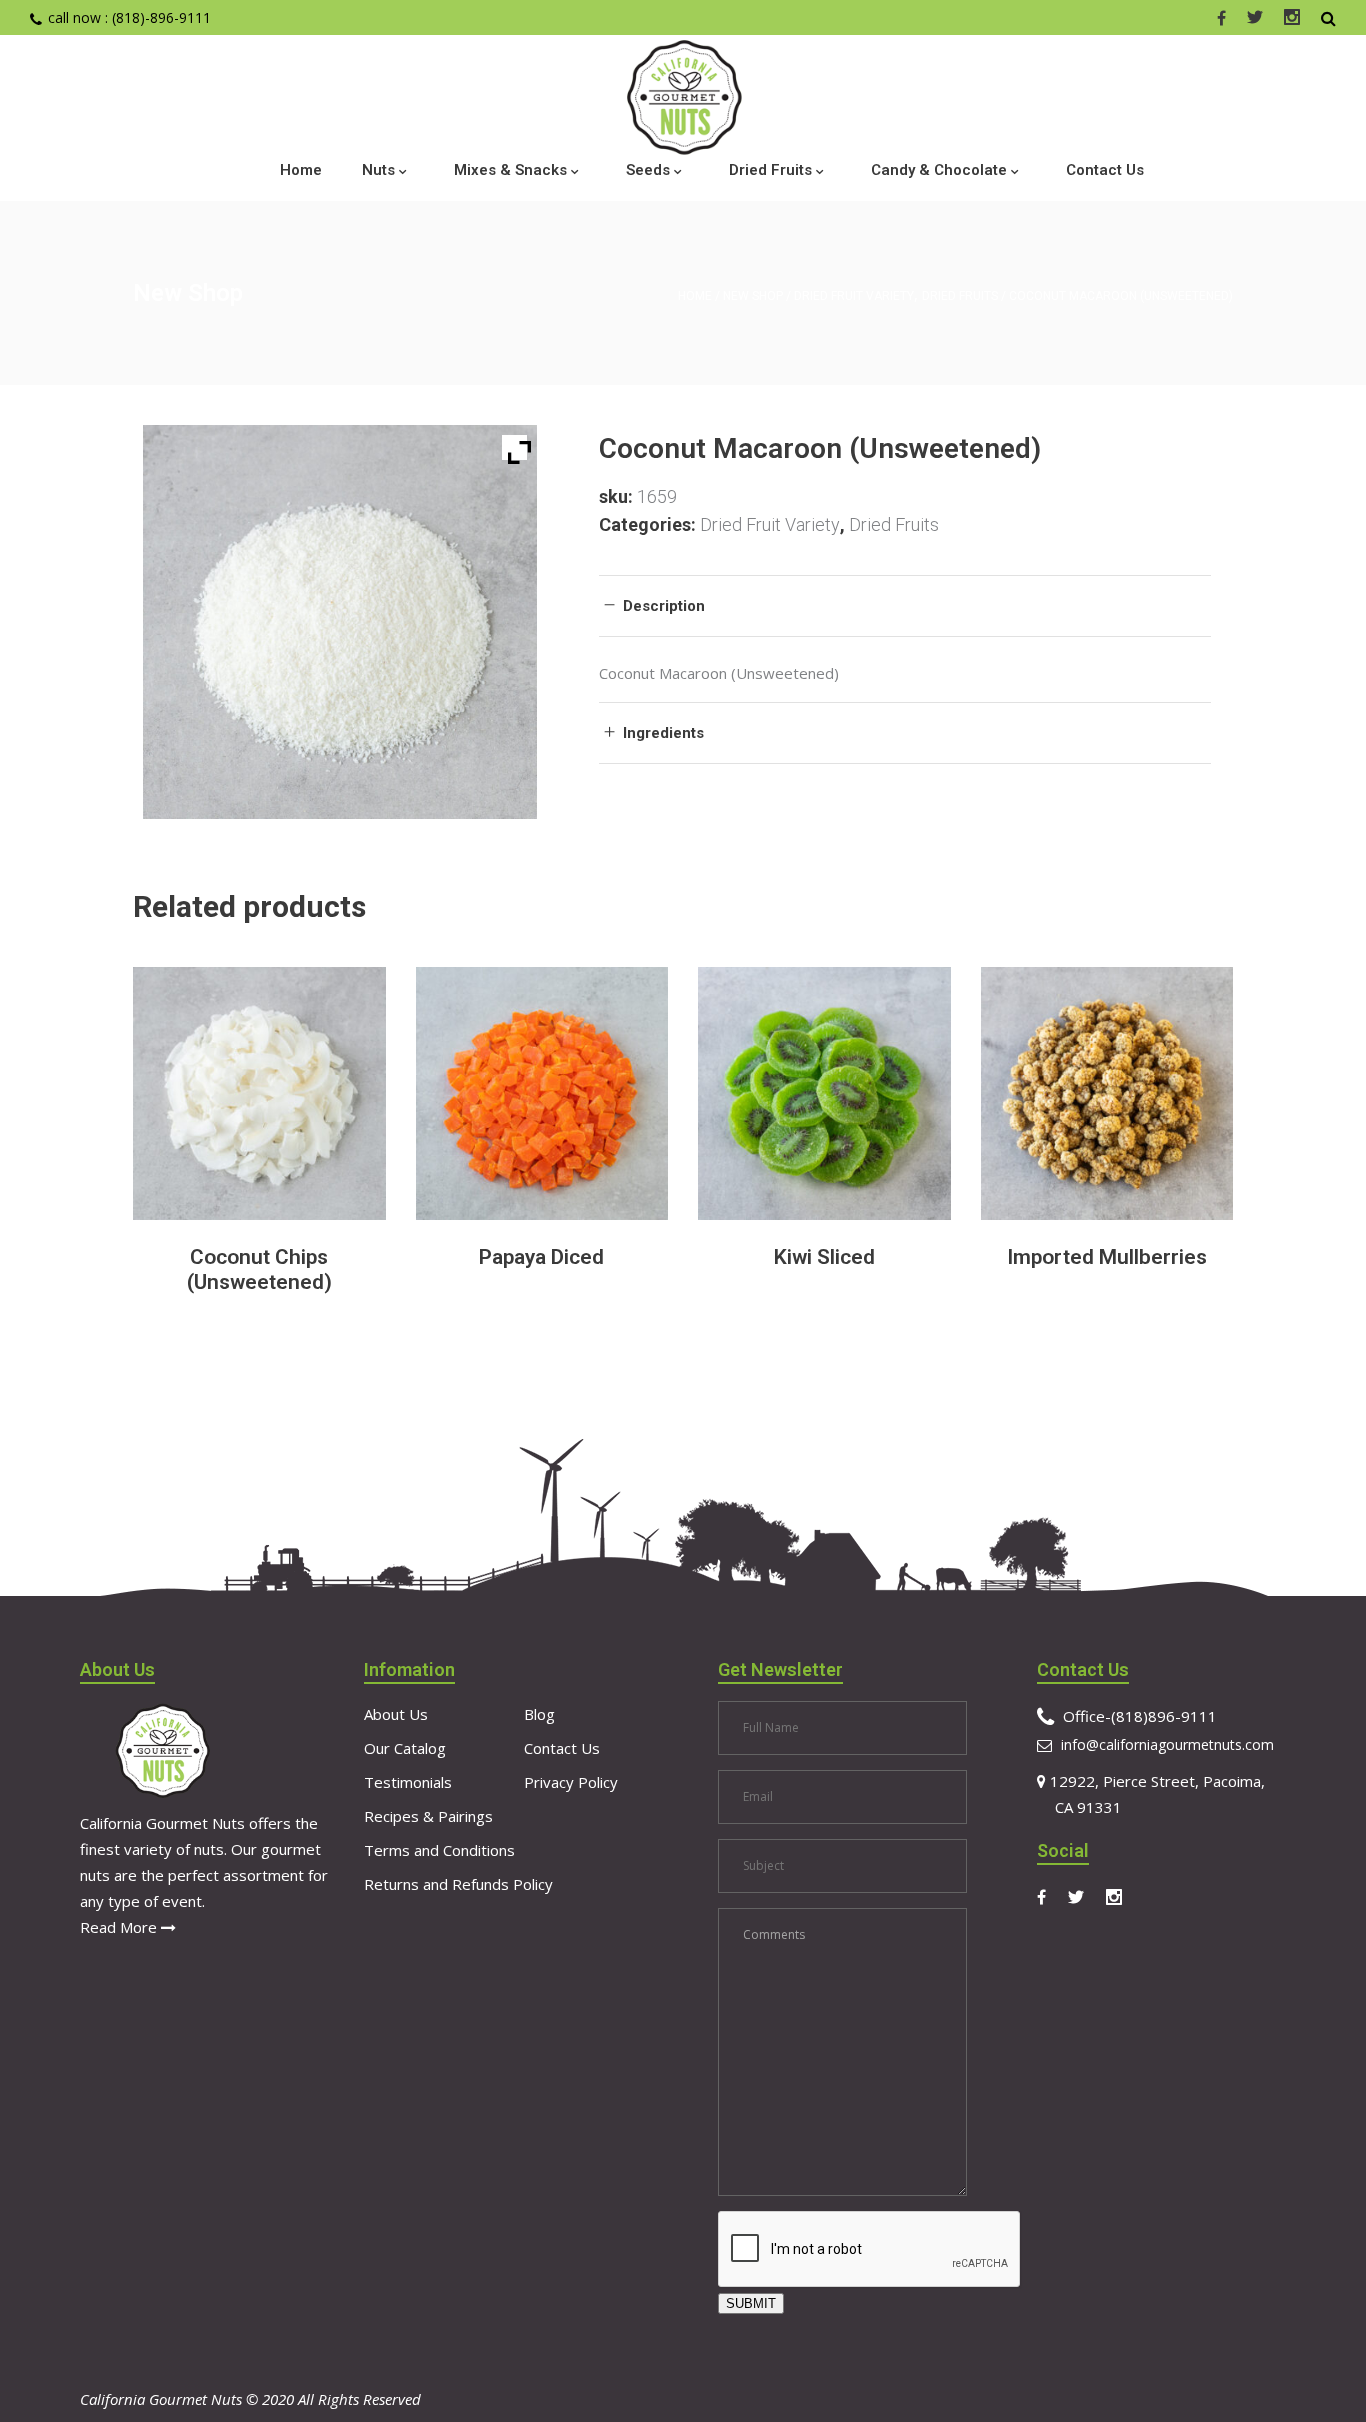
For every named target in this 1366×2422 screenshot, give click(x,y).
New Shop (753, 296)
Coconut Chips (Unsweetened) (259, 1269)
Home (695, 296)
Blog (539, 1714)
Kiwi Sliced (824, 1257)
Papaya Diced (541, 1257)
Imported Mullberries (1107, 1257)
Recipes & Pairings (428, 1816)
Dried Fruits (960, 296)
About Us (396, 1714)
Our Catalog (405, 1748)
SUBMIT (751, 2303)
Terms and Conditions (439, 1850)
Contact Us (562, 1748)
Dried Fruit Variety (854, 296)
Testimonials (408, 1782)
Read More (120, 1927)
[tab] (905, 605)
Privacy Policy (571, 1782)
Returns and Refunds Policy (458, 1884)
